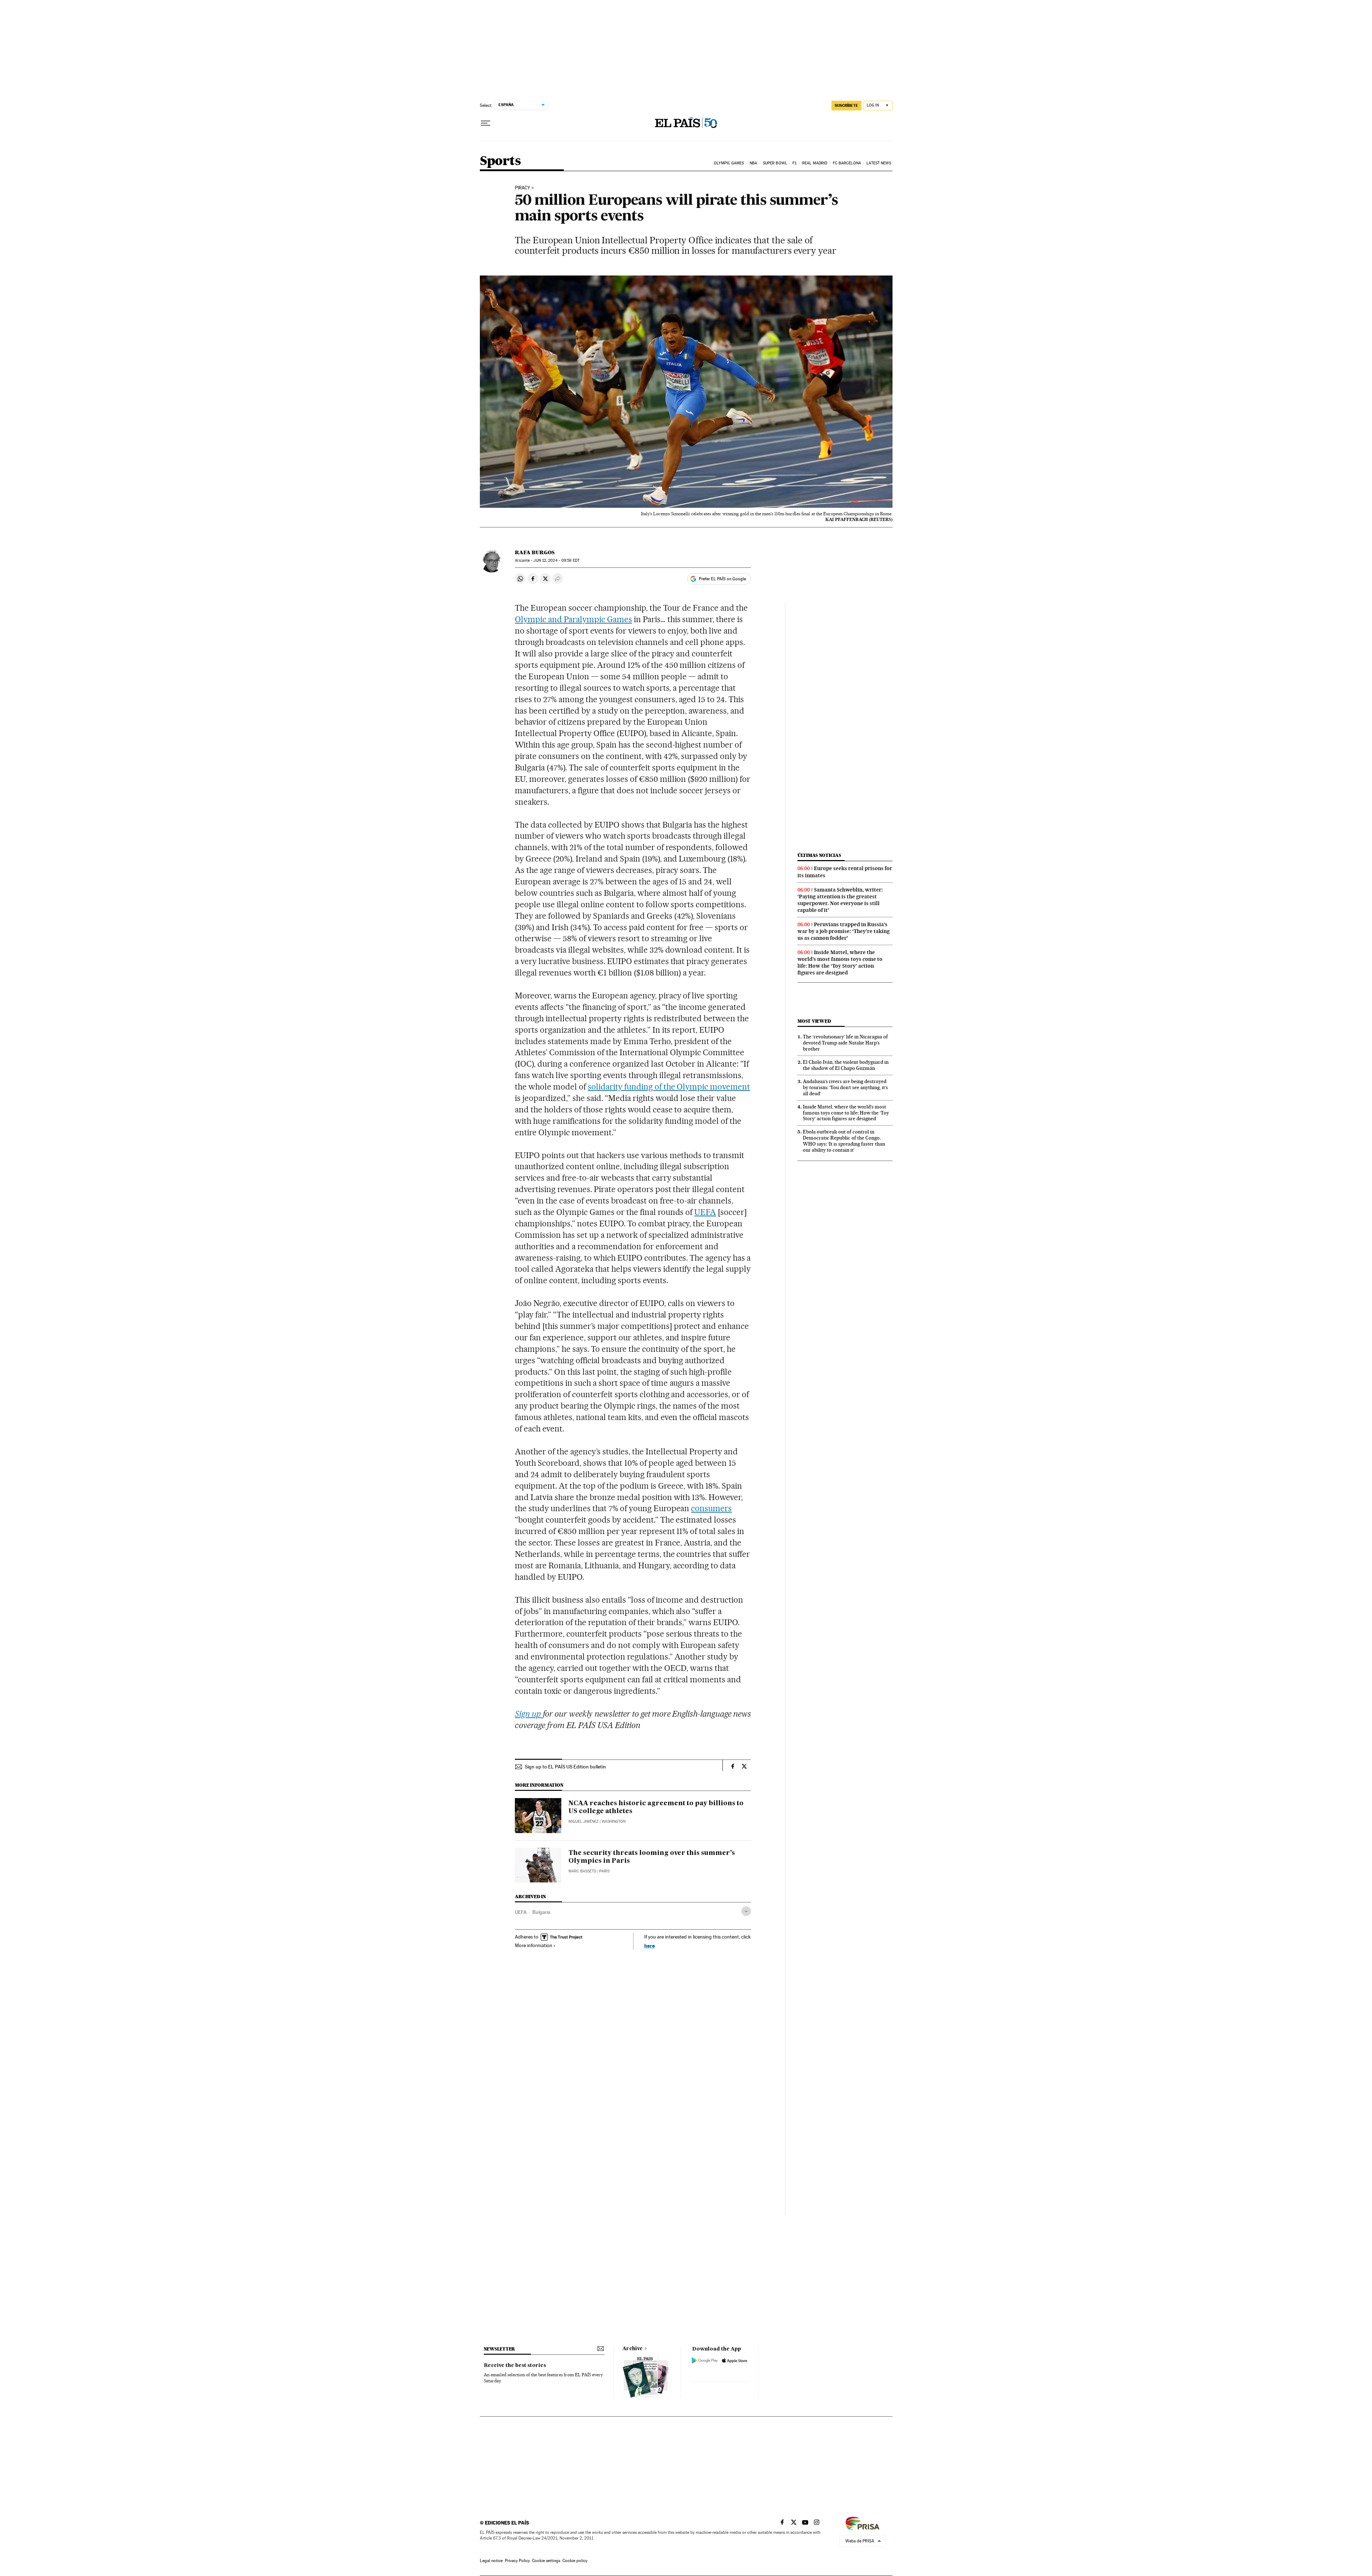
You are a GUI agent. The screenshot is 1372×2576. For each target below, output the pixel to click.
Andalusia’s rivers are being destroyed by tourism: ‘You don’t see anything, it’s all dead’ (845, 1087)
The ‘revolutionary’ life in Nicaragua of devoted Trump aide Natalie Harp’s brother (845, 1043)
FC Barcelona (847, 163)
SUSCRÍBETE (846, 105)
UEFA (705, 1212)
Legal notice (491, 2561)
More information (534, 1945)
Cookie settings (546, 2561)
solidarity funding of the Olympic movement (669, 1087)
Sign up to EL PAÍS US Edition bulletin (565, 1767)
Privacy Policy (517, 2561)
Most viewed (814, 1021)
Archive (633, 2349)
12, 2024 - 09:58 (556, 560)
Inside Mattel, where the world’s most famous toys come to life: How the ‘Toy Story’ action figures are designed (840, 962)
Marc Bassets (582, 1871)
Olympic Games (729, 163)
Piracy (523, 188)
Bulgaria (541, 1912)
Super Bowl (775, 163)
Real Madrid (815, 163)
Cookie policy (575, 2561)
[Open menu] (486, 123)
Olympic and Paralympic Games (573, 619)
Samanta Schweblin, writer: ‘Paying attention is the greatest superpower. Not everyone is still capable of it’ (840, 900)
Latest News (879, 163)
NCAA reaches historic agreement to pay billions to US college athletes (656, 1807)
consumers (711, 1508)
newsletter (499, 2349)
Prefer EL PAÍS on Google (722, 579)
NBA (753, 163)
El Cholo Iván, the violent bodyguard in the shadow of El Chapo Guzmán (846, 1065)
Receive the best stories (515, 2366)
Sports (500, 161)
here (650, 1945)
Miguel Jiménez (583, 1821)
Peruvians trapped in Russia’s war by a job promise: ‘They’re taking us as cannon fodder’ (844, 931)
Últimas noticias (819, 855)
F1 (794, 163)
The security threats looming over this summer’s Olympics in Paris (652, 1857)
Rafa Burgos (535, 552)
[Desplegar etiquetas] (746, 1911)
